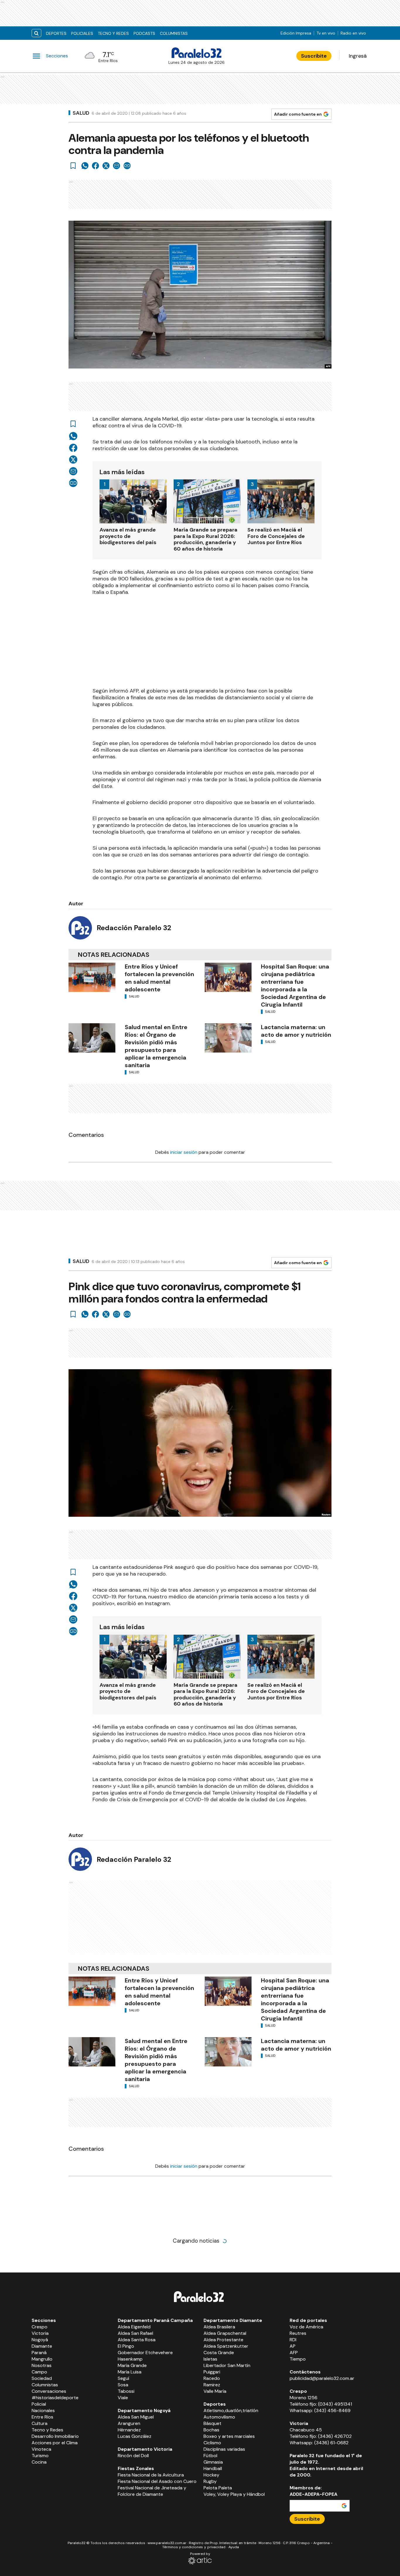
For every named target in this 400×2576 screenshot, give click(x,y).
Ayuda (234, 2547)
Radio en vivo (353, 33)
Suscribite (314, 56)
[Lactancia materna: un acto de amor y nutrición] (228, 1038)
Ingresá (358, 56)
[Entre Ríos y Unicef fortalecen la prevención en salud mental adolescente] (92, 977)
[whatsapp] (85, 166)
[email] (117, 166)
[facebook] (95, 166)
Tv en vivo (326, 33)
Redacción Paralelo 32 (134, 928)
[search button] (36, 33)
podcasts (144, 33)
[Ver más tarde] (73, 166)
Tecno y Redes (113, 33)
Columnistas (174, 33)
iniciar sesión (184, 1152)
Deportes (56, 33)
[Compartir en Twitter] (106, 166)
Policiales (82, 33)
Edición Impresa (296, 33)
